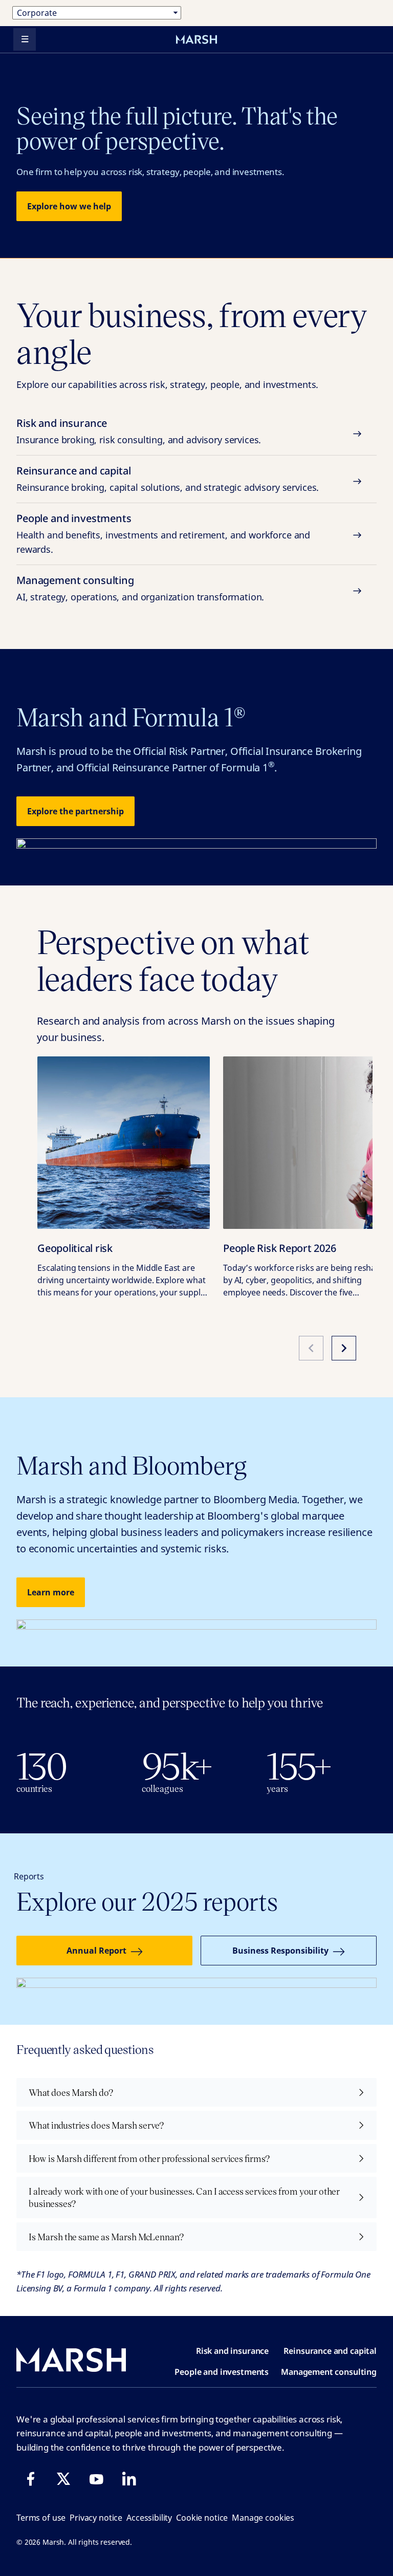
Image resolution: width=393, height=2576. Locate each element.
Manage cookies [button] (263, 2518)
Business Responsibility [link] (280, 1951)
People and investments (163, 533)
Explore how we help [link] (69, 206)
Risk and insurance (139, 431)
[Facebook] (31, 2479)
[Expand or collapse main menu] (25, 39)
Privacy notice (96, 2518)
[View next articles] (344, 1348)
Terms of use (41, 2518)
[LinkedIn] (129, 2479)
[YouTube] (96, 2479)
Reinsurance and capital (168, 479)
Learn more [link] (51, 1592)
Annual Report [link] (96, 1951)
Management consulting (140, 588)
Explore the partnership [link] (75, 811)
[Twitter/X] (63, 2479)
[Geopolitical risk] (124, 1143)
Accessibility (149, 2518)
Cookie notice (202, 2518)
